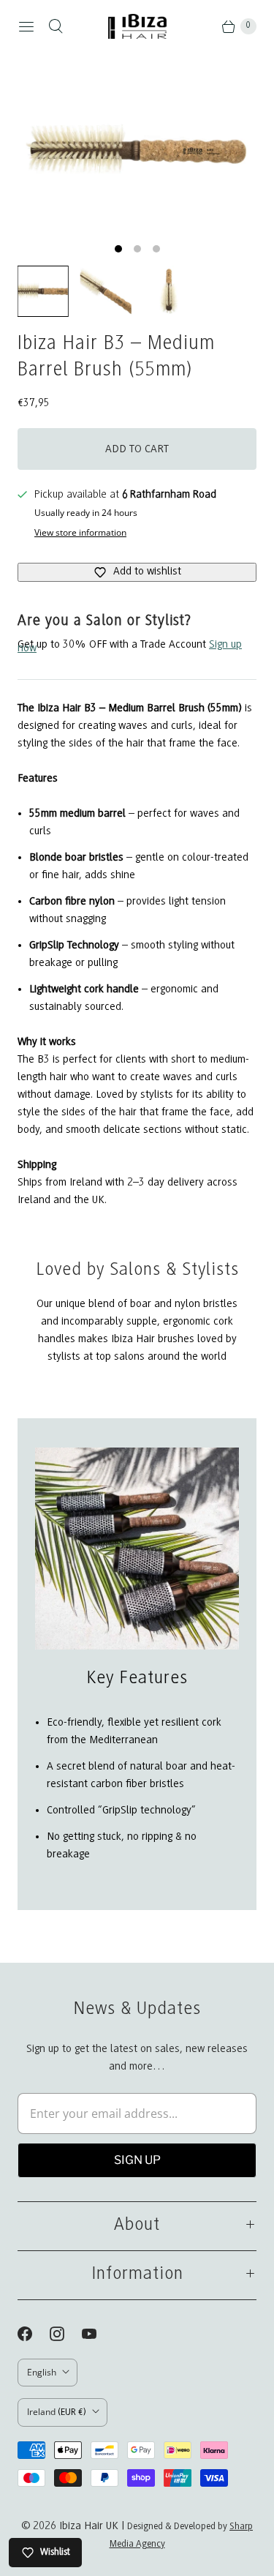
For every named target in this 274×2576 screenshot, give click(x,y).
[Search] (56, 26)
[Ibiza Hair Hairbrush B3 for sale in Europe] (137, 151)
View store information (80, 533)
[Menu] (26, 26)
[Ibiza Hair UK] (137, 26)
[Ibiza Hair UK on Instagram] (66, 2334)
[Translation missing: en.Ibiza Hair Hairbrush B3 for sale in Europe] (43, 291)
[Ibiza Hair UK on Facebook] (34, 2334)
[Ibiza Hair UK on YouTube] (98, 2334)
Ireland (57, 2412)
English (42, 2372)
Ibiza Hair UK (89, 2526)
